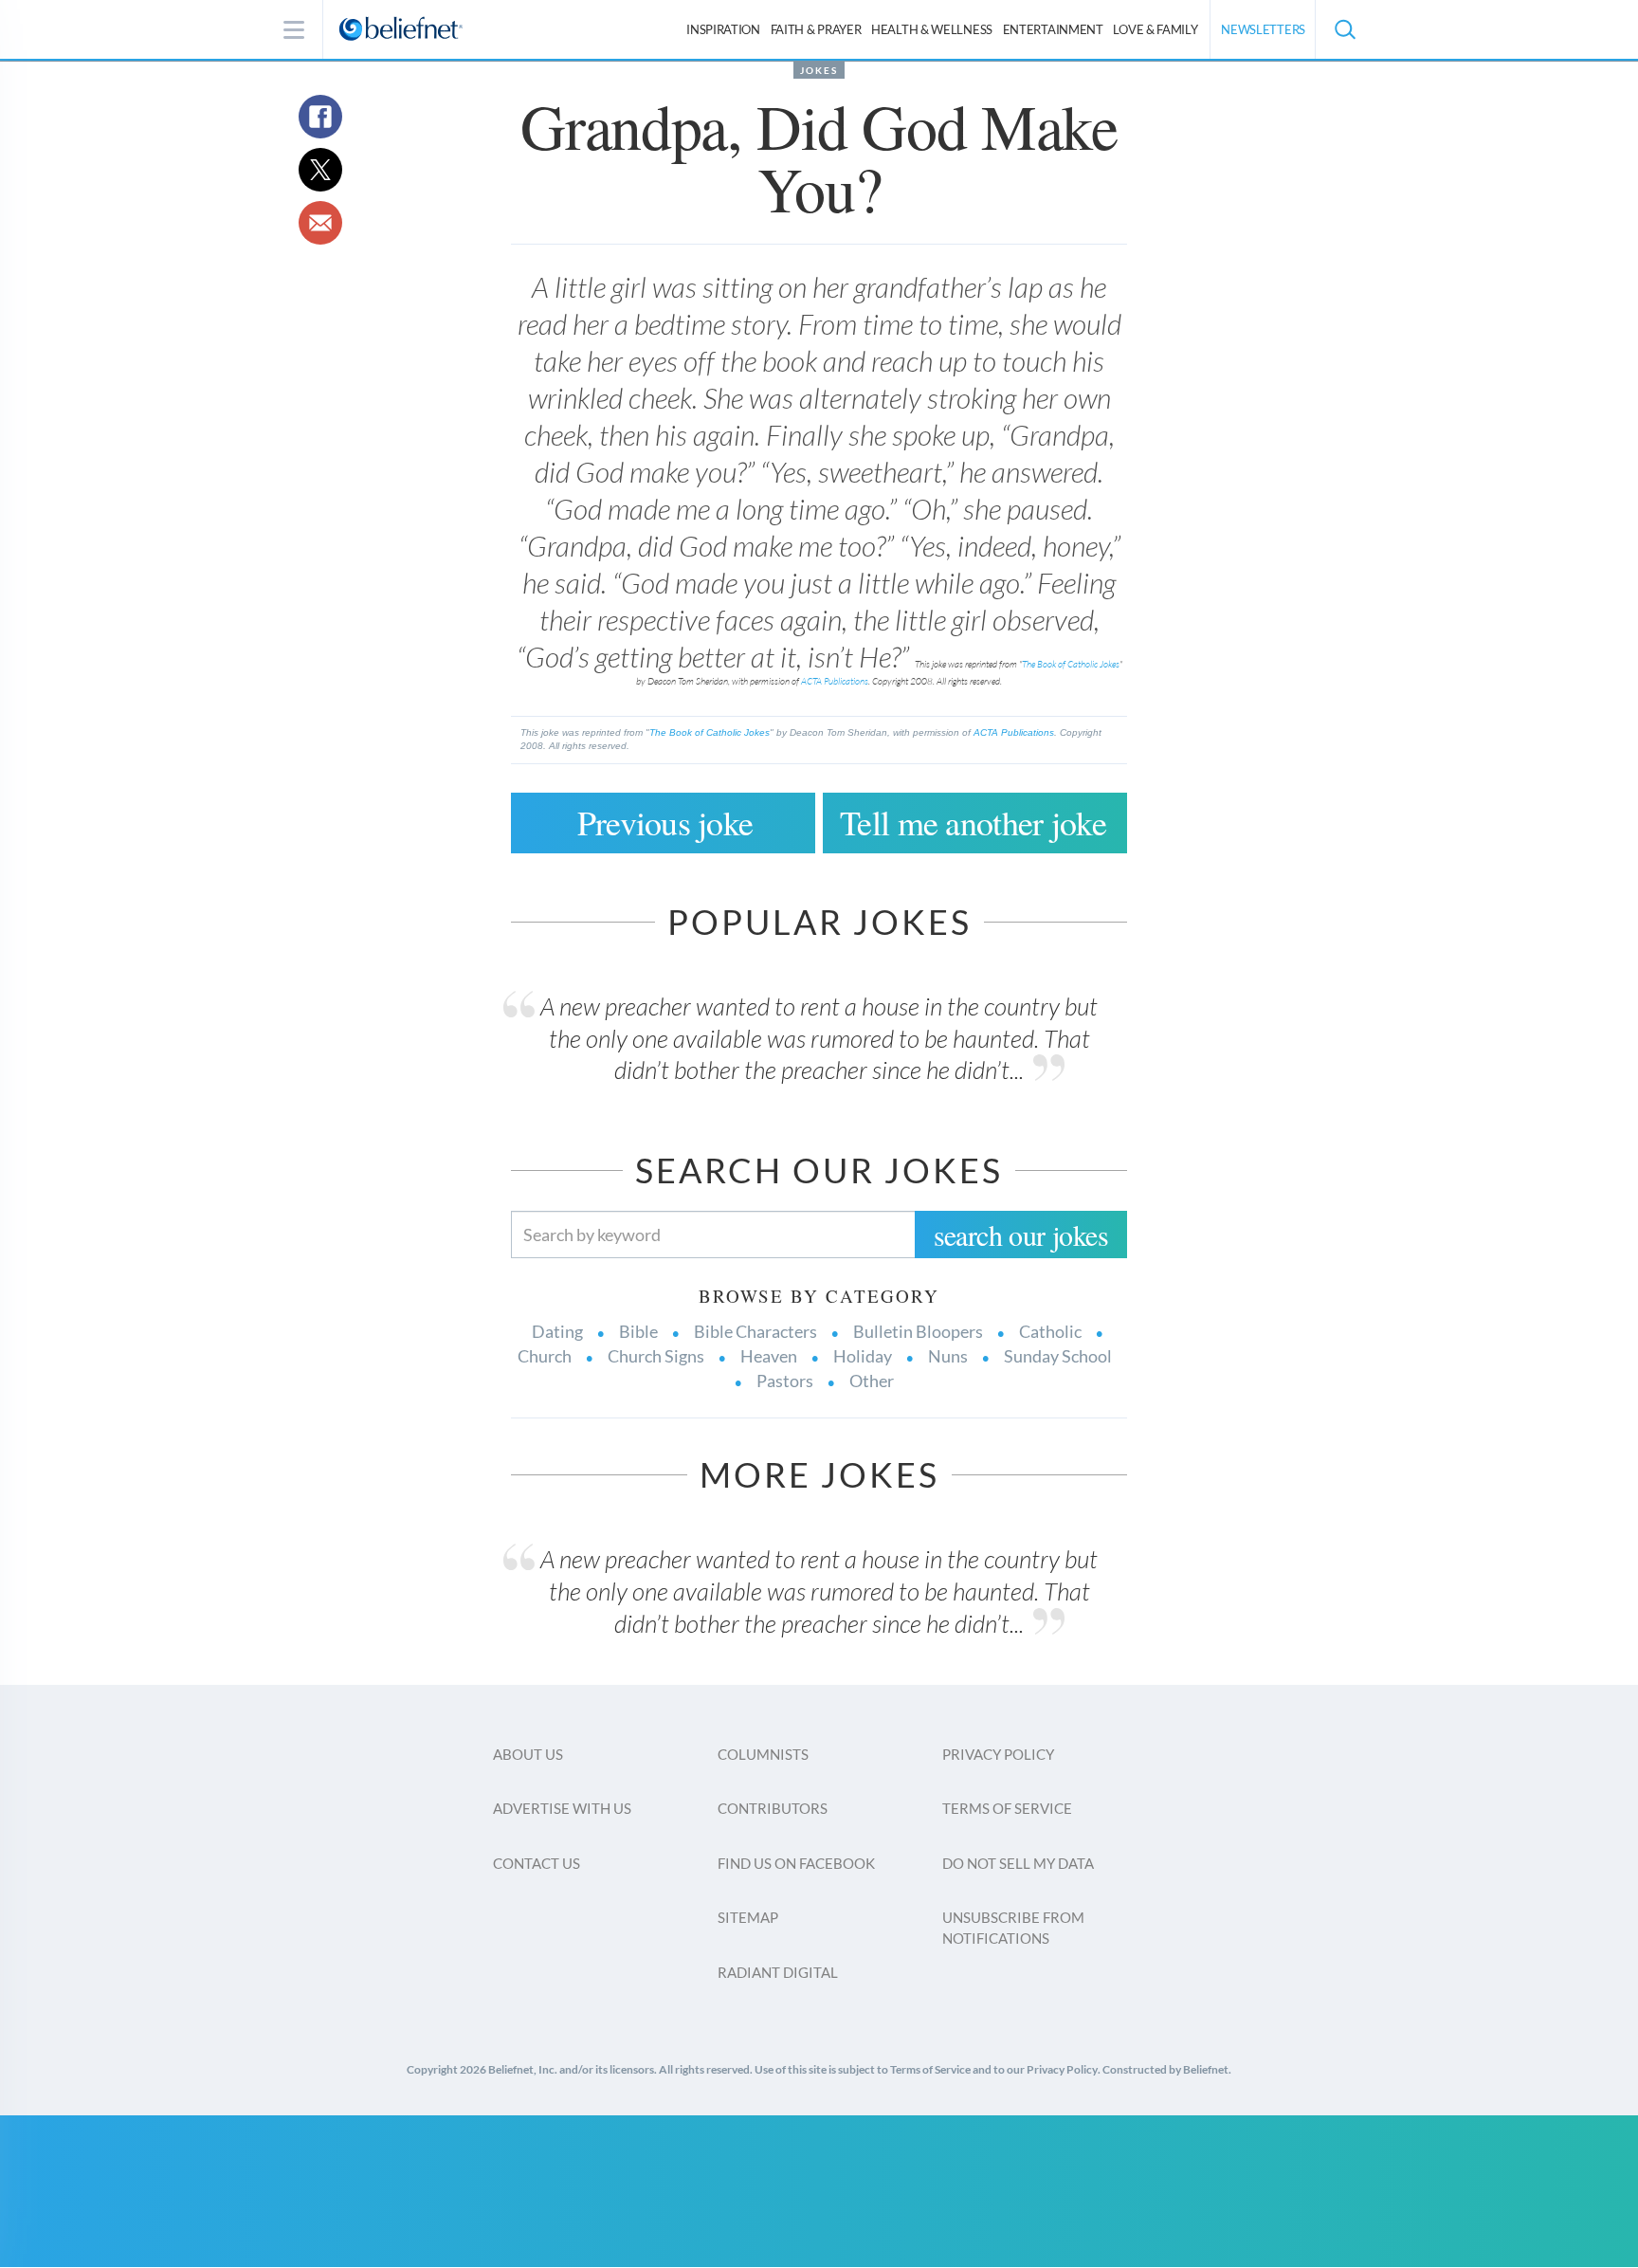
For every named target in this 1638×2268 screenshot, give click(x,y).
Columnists (763, 1754)
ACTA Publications (835, 681)
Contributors (773, 1808)
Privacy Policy (998, 1754)
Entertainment (1053, 29)
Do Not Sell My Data (1018, 1863)
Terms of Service (1007, 1808)
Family (1155, 29)
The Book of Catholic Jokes (1071, 664)
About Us (528, 1754)
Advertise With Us (562, 1808)
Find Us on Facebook (796, 1863)
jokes (819, 70)
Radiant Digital (778, 1972)
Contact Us (537, 1863)
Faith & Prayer (816, 29)
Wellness (932, 29)
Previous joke (665, 822)
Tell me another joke (973, 822)
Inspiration (723, 29)
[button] (1344, 29)
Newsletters (1263, 29)
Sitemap (748, 1917)
